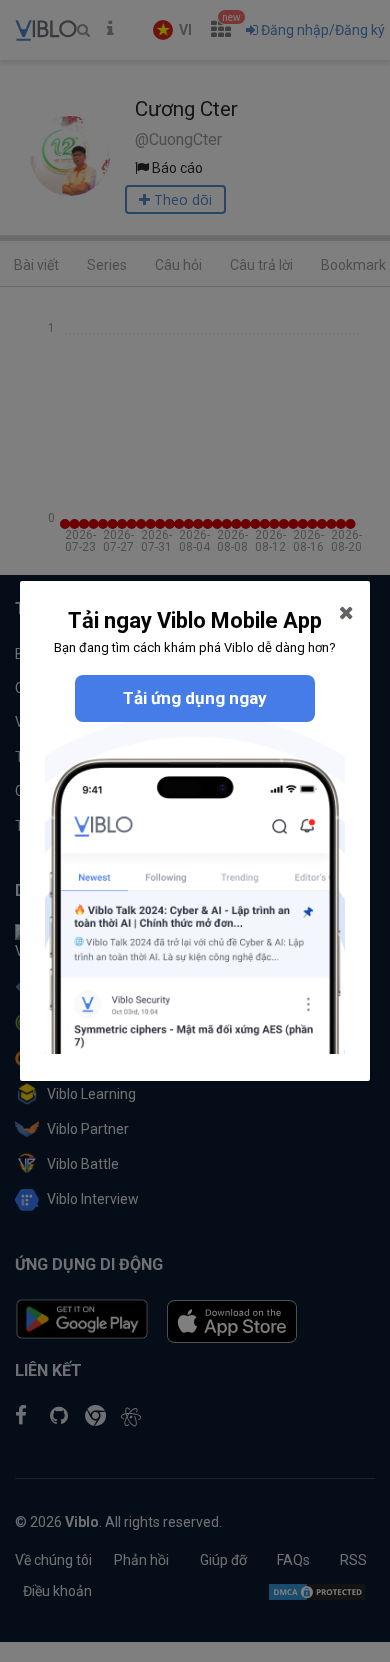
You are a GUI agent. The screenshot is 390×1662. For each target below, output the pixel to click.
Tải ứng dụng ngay (195, 698)
